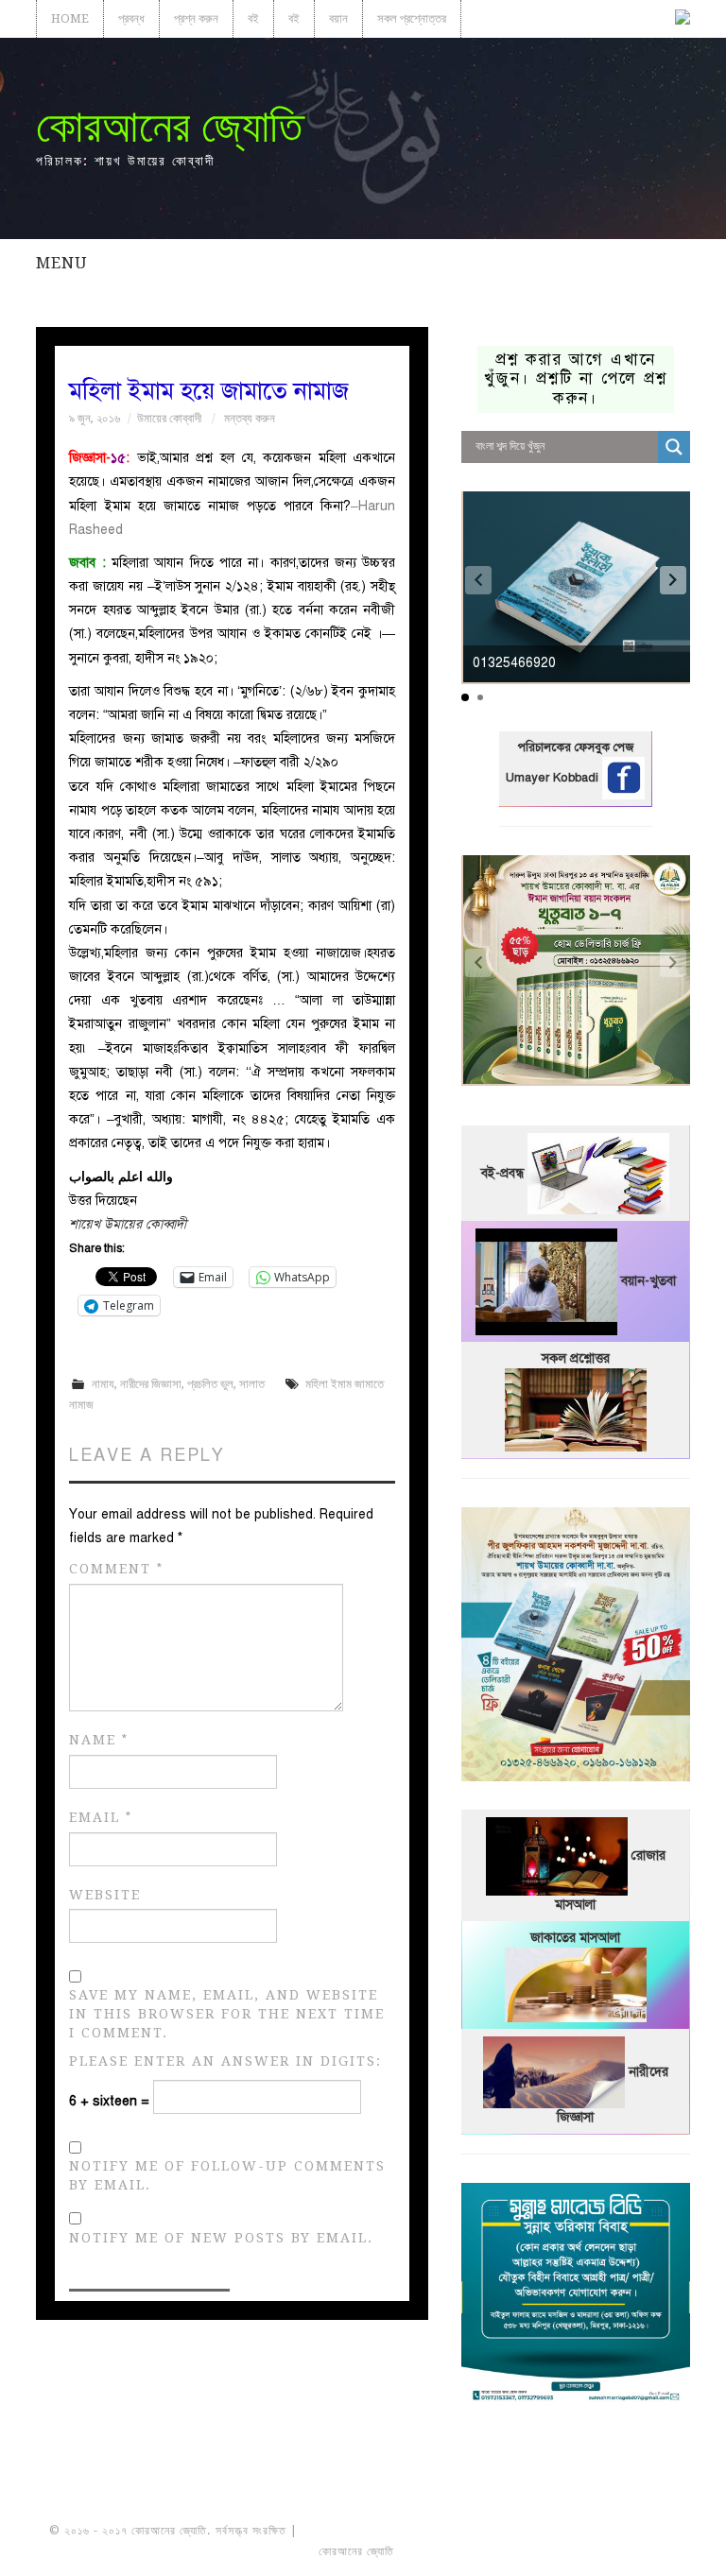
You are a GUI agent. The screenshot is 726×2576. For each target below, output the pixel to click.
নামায (103, 1384)
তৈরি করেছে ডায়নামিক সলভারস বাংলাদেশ (481, 2551)
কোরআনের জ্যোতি (169, 126)
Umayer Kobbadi (554, 778)
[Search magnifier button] (674, 447)
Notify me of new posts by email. (221, 2238)
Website (105, 1895)
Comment (116, 1569)
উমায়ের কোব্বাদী (169, 418)
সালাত (252, 1384)
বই (253, 18)
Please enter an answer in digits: (225, 2061)
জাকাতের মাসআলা (575, 1938)
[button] (673, 580)
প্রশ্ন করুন (196, 18)
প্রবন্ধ (131, 18)
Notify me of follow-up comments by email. (227, 2175)
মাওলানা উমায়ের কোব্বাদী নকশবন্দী (372, 2531)
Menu (61, 263)
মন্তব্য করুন (250, 418)
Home (70, 18)
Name (99, 1740)
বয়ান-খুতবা (648, 1281)
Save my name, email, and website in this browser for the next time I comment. (227, 2014)
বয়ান (338, 18)
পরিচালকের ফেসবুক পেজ (576, 747)
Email (101, 1818)
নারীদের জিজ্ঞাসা (151, 1384)
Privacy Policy (624, 2551)
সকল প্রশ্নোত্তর (412, 18)
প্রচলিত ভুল (210, 1384)
